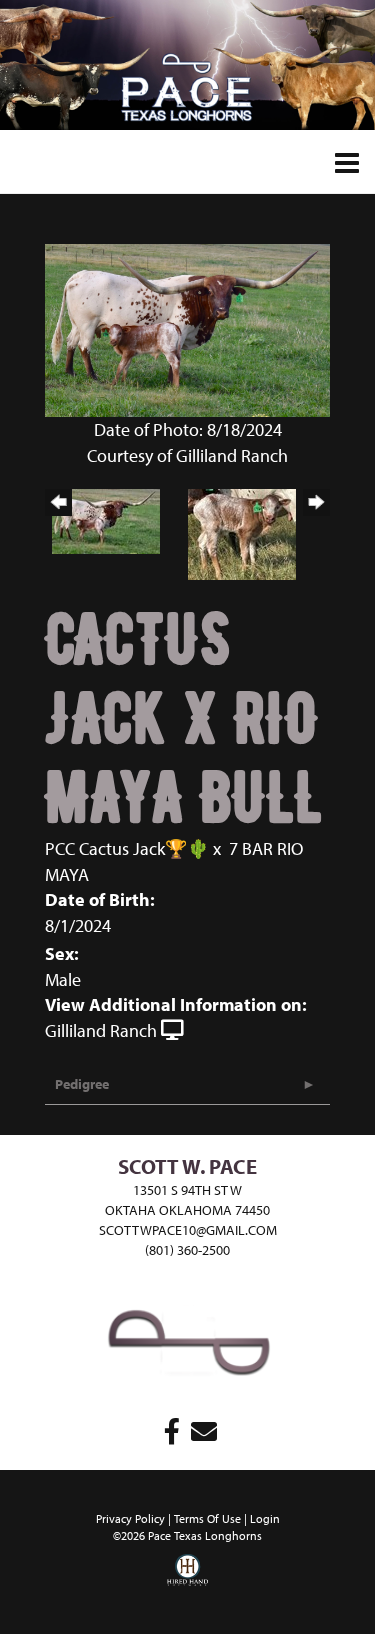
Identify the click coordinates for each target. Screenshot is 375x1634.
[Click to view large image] (187, 328)
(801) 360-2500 (187, 1250)
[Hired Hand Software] (188, 1584)
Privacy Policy (130, 1518)
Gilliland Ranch (101, 1030)
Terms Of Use (207, 1518)
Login (265, 1518)
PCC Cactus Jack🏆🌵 (127, 848)
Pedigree (82, 1084)
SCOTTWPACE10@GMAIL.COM (188, 1230)
